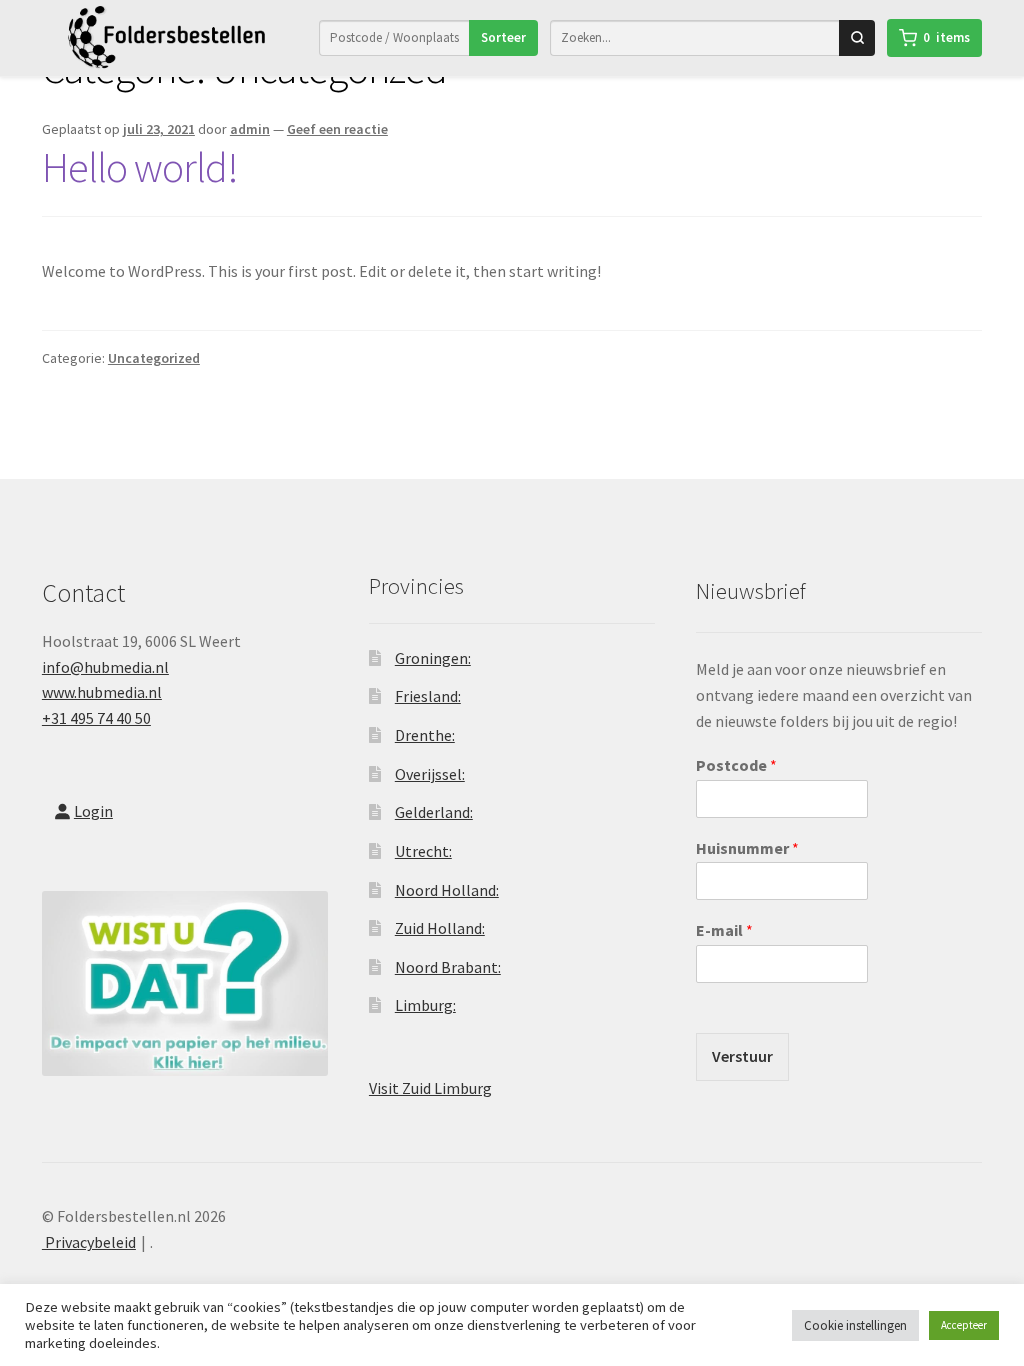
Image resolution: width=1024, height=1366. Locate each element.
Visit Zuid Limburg (430, 1088)
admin (250, 129)
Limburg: (425, 1005)
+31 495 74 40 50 (96, 718)
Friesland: (428, 696)
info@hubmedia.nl (105, 667)
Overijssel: (430, 774)
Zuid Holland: (440, 928)
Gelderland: (434, 812)
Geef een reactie (337, 129)
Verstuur (742, 1056)
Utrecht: (423, 851)
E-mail (724, 930)
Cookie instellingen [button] (855, 1325)
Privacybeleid (89, 1242)
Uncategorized (154, 358)
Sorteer (503, 37)
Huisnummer (747, 848)
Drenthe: (425, 735)
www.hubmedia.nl (102, 692)
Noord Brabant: (448, 967)
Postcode (736, 765)
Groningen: (433, 658)
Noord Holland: (447, 890)
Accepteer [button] (964, 1325)
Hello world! (140, 167)
